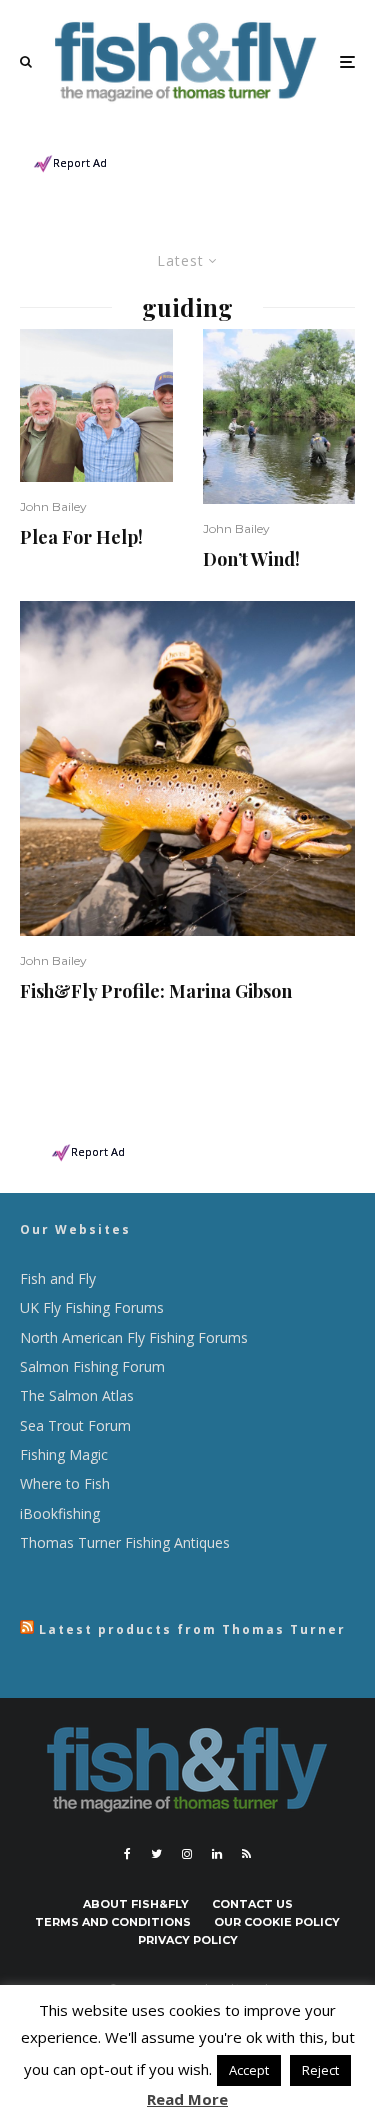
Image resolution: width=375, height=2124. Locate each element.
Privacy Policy (188, 1940)
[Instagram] (187, 1854)
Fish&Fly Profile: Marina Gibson (156, 992)
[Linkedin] (217, 1854)
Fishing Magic (64, 1454)
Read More (187, 2099)
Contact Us (252, 1904)
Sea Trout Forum (75, 1425)
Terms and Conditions (113, 1922)
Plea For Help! (81, 538)
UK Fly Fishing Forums (92, 1307)
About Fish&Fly (136, 1904)
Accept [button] (249, 2070)
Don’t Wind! (251, 560)
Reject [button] (320, 2070)
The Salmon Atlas (77, 1395)
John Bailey (53, 506)
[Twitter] (156, 1854)
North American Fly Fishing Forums (134, 1337)
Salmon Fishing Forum (92, 1366)
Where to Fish (65, 1483)
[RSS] (246, 1854)
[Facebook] (127, 1854)
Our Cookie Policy (277, 1922)
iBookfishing (60, 1513)
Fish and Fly (58, 1278)
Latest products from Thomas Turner (192, 1629)
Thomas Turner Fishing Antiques (125, 1542)
